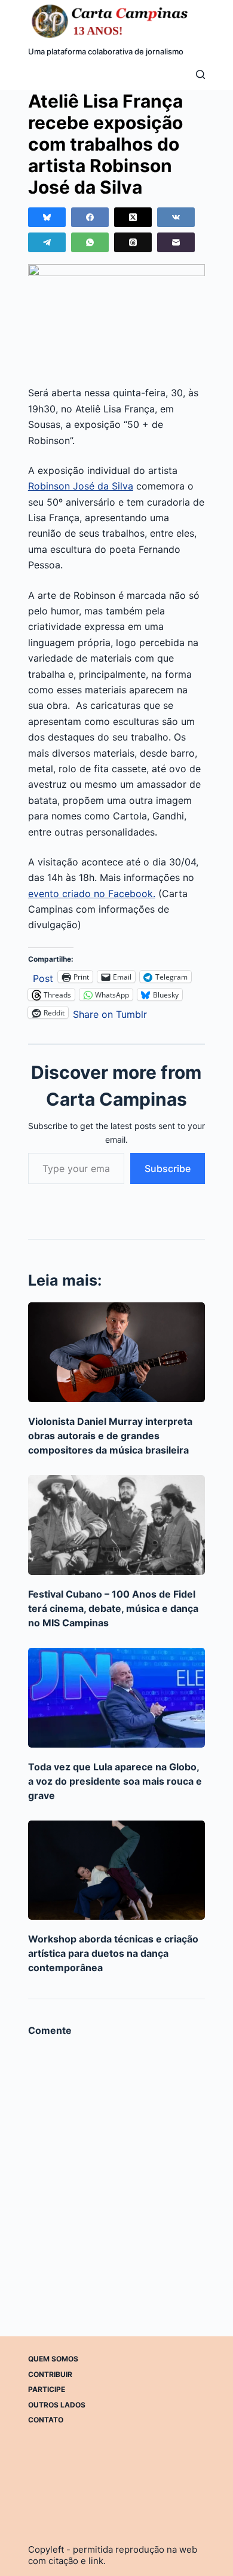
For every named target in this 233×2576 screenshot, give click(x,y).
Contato (46, 2420)
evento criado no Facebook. (92, 894)
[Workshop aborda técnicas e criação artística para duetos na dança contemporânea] (116, 1870)
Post (43, 977)
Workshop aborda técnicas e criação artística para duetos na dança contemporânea (113, 1953)
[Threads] (133, 242)
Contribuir (50, 2374)
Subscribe (168, 1168)
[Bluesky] (47, 217)
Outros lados (57, 2405)
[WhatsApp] (90, 242)
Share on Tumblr (110, 1013)
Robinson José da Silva (81, 486)
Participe (47, 2389)
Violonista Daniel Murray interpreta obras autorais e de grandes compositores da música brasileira (110, 1436)
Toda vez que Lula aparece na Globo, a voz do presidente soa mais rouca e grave (115, 1781)
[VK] (176, 217)
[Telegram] (47, 242)
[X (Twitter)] (133, 217)
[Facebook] (90, 217)
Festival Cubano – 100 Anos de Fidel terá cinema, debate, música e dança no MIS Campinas (113, 1608)
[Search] (200, 74)
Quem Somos (53, 2359)
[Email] (176, 242)
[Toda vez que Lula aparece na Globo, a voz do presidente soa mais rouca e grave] (116, 1698)
